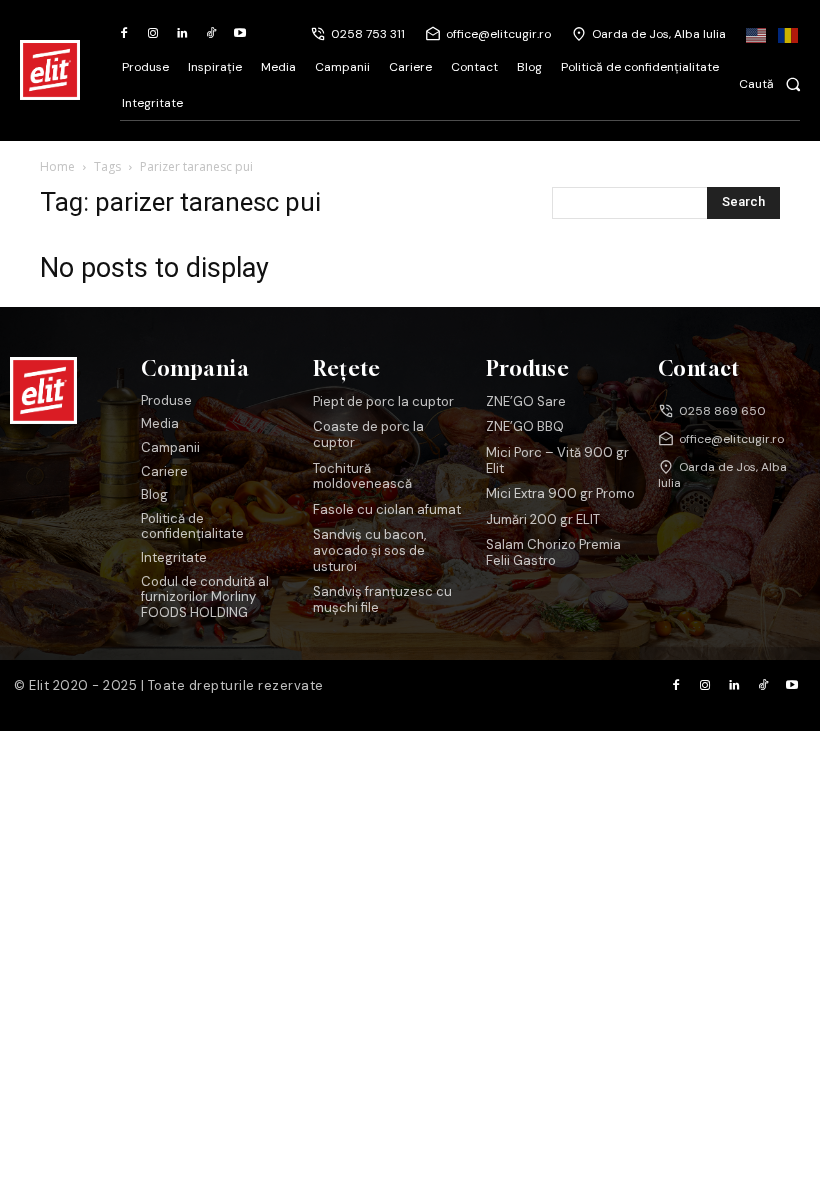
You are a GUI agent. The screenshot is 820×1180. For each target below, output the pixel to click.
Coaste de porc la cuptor (368, 434)
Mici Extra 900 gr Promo (560, 493)
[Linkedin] (182, 34)
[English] (757, 34)
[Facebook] (124, 34)
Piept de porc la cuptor (383, 401)
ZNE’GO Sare (526, 401)
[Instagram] (153, 34)
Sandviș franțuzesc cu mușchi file (382, 599)
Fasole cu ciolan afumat (387, 509)
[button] (775, 84)
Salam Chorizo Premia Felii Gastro (553, 552)
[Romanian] (789, 34)
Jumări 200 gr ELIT (543, 519)
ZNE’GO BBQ (525, 426)
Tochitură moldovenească (362, 476)
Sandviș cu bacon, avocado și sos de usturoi (369, 550)
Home (57, 166)
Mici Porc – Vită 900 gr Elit (557, 460)
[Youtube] (239, 34)
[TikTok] (210, 34)
